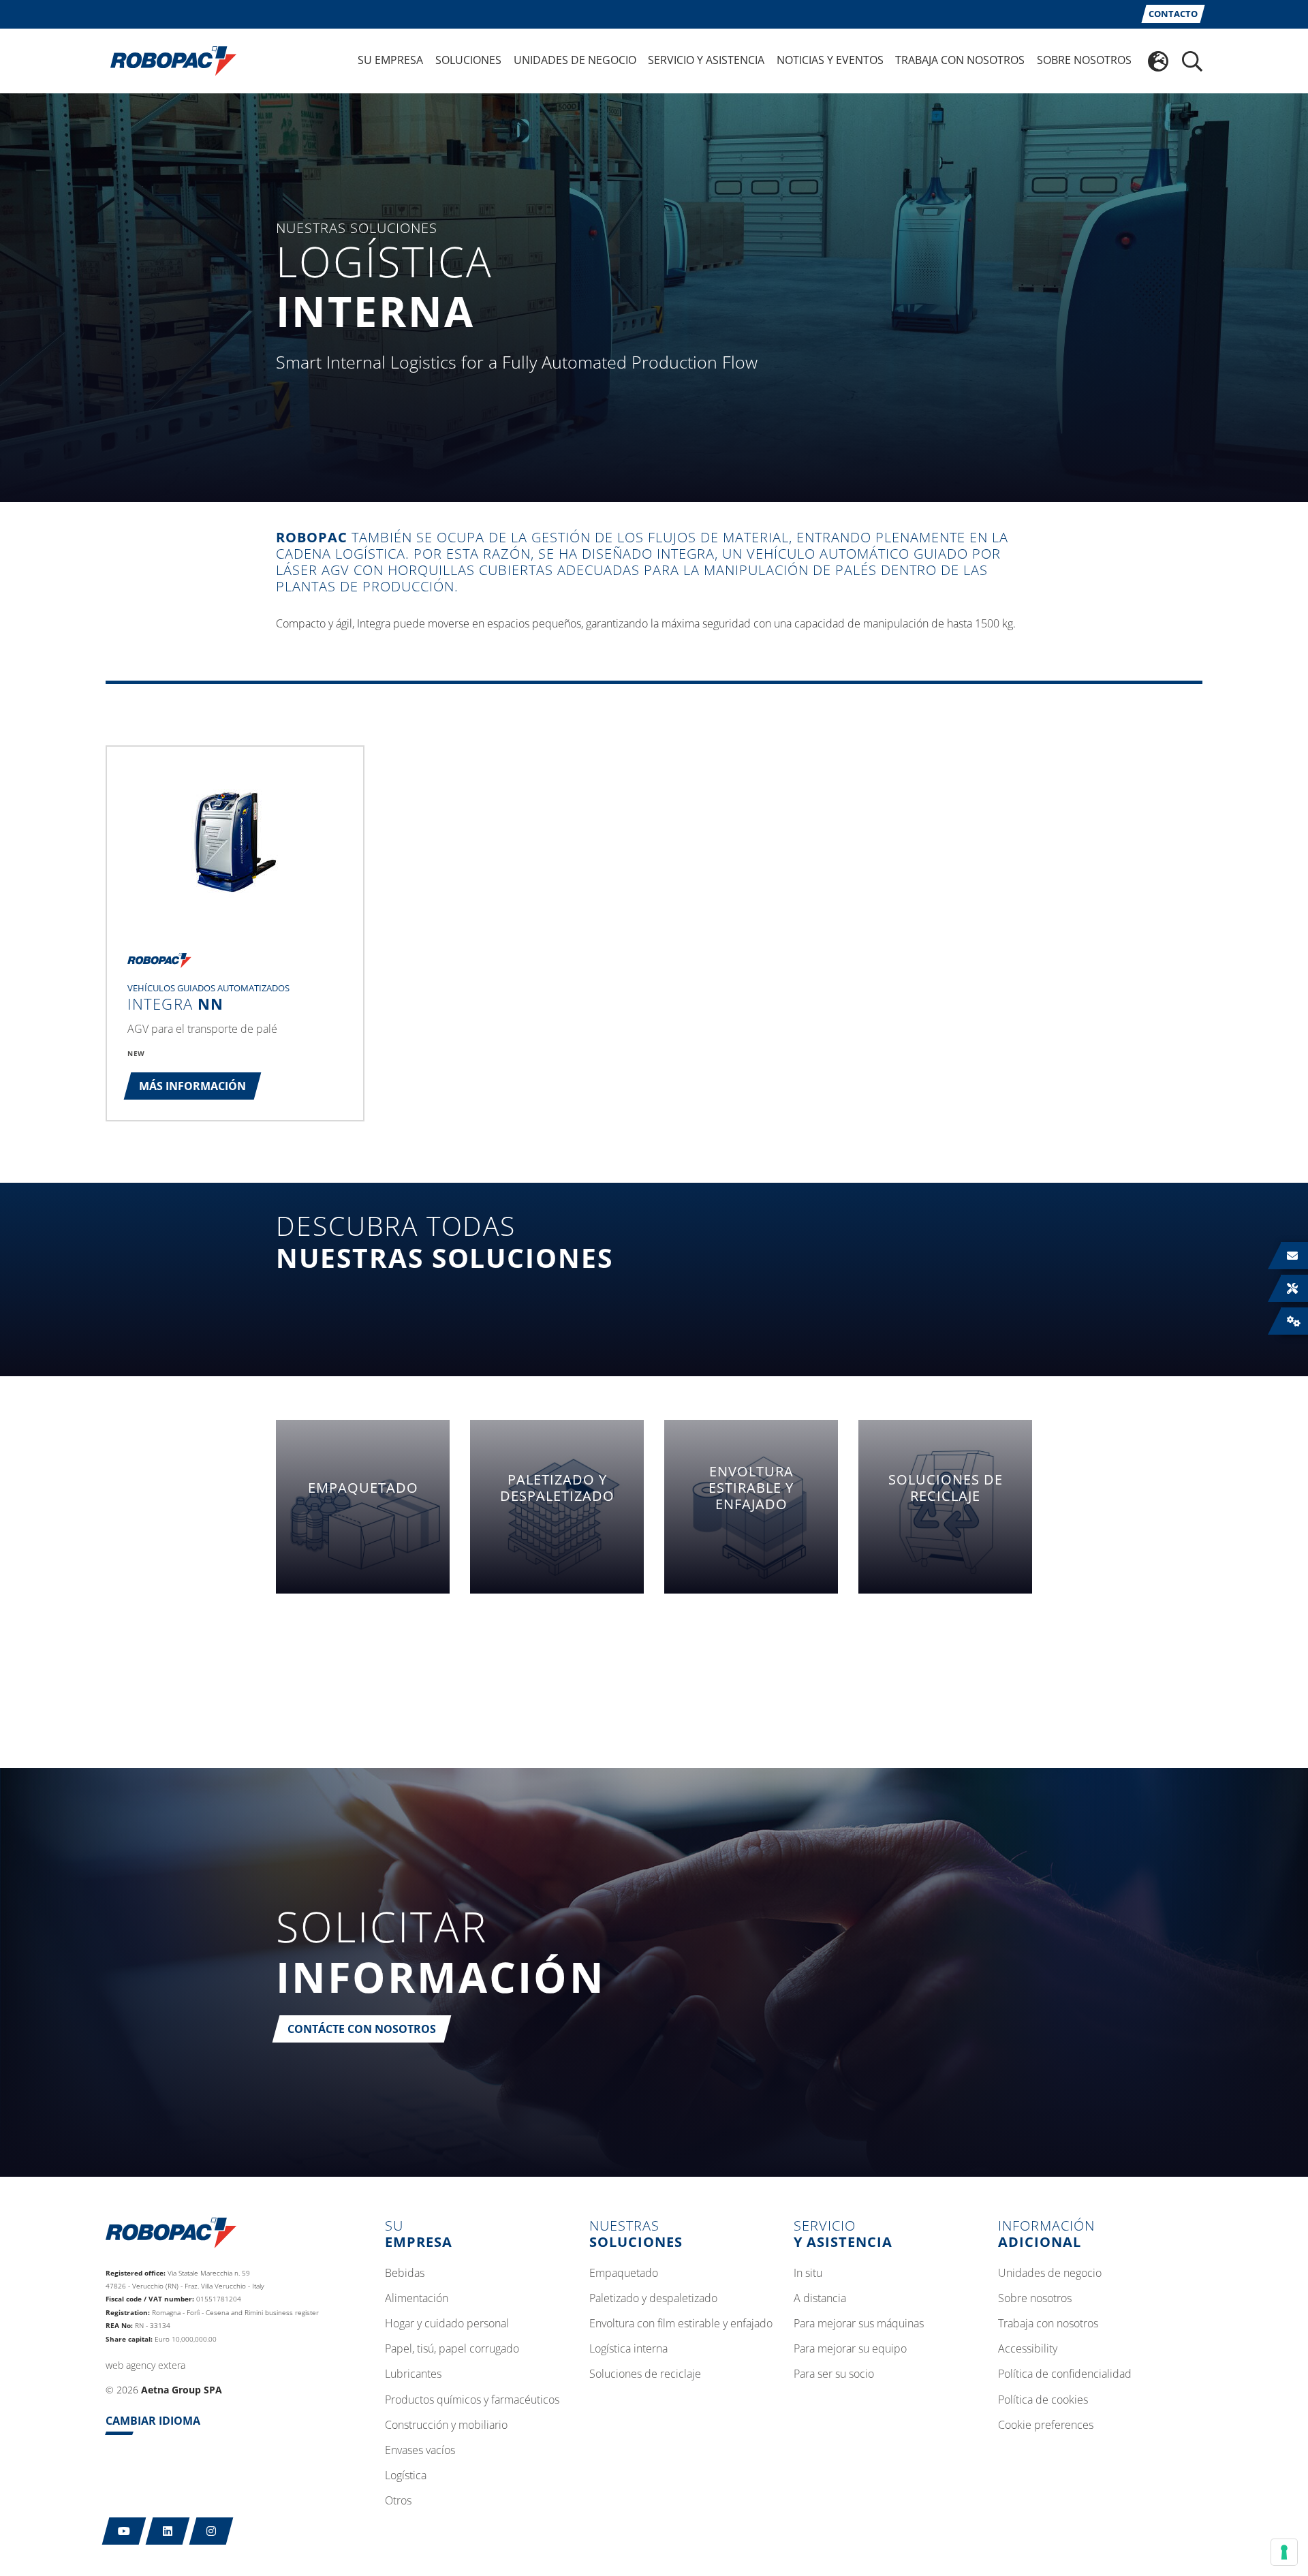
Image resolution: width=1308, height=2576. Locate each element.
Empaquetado (624, 2274)
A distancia (820, 2299)
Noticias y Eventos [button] (830, 60)
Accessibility (1028, 2349)
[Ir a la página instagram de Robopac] (212, 2531)
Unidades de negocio (1050, 2274)
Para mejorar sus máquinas (859, 2324)
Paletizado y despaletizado (653, 2299)
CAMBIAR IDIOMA (153, 2421)
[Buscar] (1192, 61)
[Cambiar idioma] (1158, 61)
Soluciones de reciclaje (645, 2374)
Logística (406, 2476)
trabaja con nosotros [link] (960, 60)
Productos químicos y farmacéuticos (472, 2400)
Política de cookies (1043, 2400)
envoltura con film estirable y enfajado (681, 2324)
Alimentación (417, 2299)
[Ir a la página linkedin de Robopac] (168, 2531)
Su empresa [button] (390, 60)
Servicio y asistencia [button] (706, 60)
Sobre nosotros (1035, 2299)
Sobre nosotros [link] (1084, 60)
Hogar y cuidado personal (447, 2324)
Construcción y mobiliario (446, 2425)
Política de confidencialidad (1065, 2374)
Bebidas (405, 2274)
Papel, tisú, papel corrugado (452, 2349)
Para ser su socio (834, 2374)
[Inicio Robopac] (169, 60)
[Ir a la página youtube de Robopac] (124, 2531)
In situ (808, 2274)
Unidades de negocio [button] (575, 60)
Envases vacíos (420, 2451)
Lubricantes (413, 2374)
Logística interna (628, 2349)
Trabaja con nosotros (1048, 2324)
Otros (398, 2501)
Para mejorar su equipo (850, 2349)
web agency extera (145, 2365)
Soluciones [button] (468, 60)
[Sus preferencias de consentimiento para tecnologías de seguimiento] (1284, 2552)
